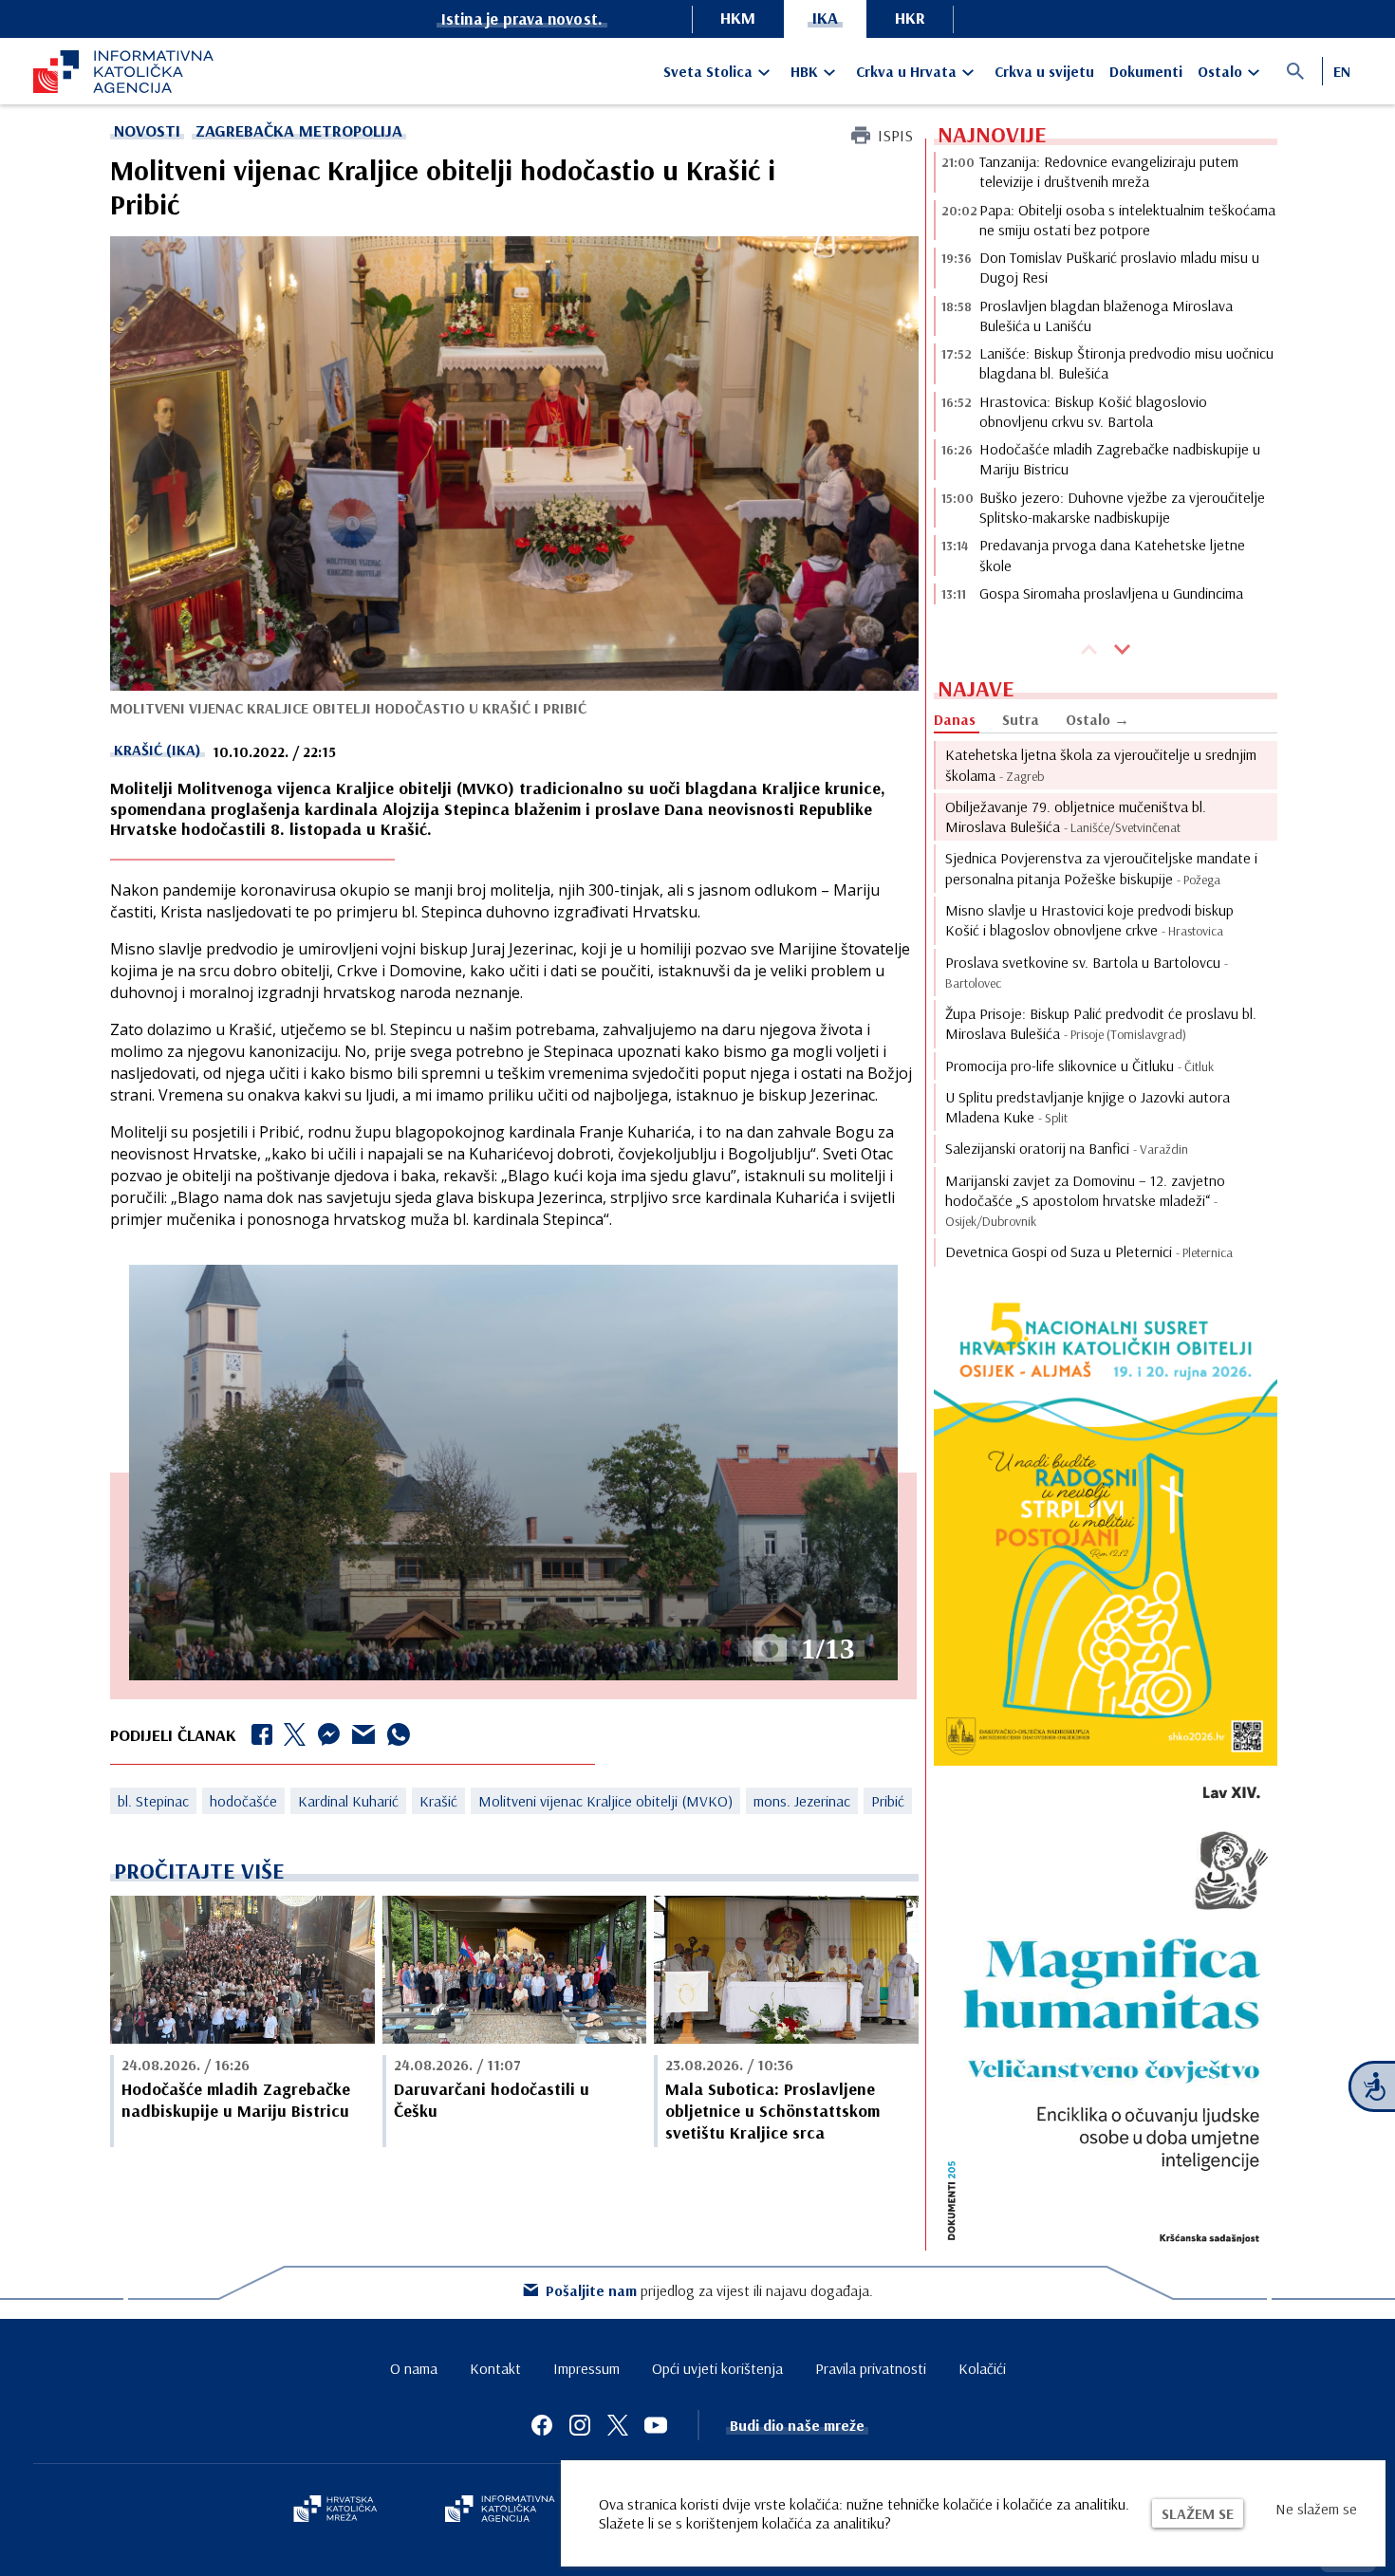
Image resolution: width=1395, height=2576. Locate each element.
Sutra (1021, 719)
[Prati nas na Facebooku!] (542, 2425)
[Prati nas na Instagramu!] (580, 2425)
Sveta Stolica (708, 71)
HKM (738, 18)
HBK (804, 71)
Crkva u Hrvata (906, 71)
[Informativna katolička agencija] (500, 2511)
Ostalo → (1097, 719)
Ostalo (1220, 71)
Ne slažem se (1316, 2509)
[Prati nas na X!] (618, 2425)
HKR (910, 18)
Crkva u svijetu (1044, 71)
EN (1342, 71)
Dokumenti (1146, 71)
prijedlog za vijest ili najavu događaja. (709, 2290)
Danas (955, 719)
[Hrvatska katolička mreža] (335, 2511)
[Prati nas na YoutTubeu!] (656, 2425)
